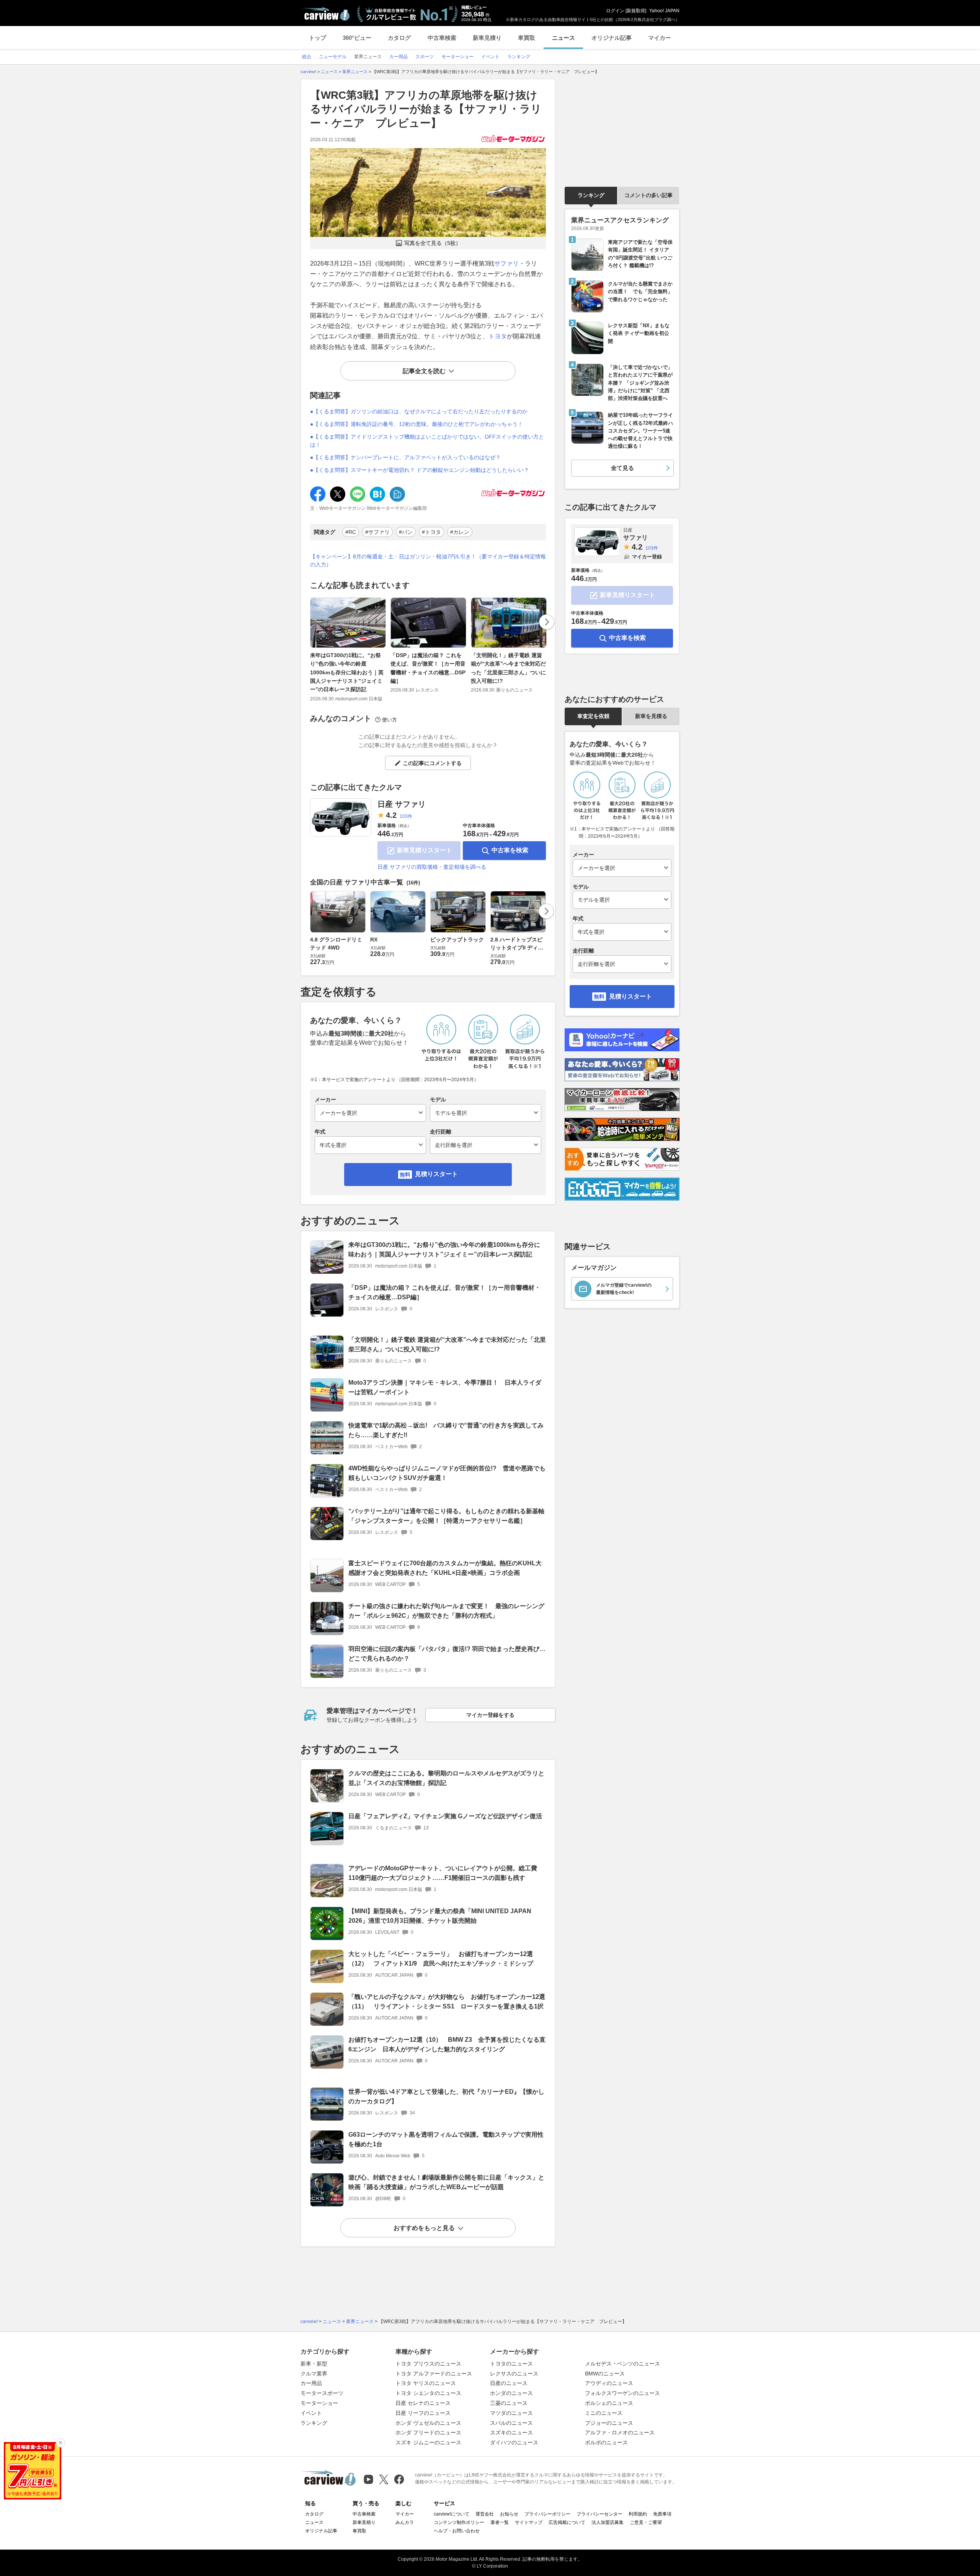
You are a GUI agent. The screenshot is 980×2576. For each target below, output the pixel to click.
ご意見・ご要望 (646, 2522)
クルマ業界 (314, 2374)
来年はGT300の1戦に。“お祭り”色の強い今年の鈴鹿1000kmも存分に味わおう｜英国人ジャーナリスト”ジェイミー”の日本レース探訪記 (347, 672)
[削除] (60, 2443)
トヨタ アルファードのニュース (434, 2374)
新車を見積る (651, 716)
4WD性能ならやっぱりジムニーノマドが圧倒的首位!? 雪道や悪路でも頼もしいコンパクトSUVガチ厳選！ (447, 1473)
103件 (406, 816)
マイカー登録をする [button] (490, 1715)
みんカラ (405, 2522)
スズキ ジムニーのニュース (428, 2442)
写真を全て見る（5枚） (433, 243)
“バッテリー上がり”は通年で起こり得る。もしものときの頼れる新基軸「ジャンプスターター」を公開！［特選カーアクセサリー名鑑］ (446, 1516)
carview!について (452, 2514)
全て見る (622, 468)
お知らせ (509, 2514)
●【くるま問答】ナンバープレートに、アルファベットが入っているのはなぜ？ (405, 457)
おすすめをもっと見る (424, 2228)
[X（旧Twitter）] (384, 2479)
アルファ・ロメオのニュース (620, 2432)
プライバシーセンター (599, 2514)
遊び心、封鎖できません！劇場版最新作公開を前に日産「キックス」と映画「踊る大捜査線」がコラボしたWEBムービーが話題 (446, 2182)
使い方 (390, 720)
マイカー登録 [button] (647, 557)
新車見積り (487, 38)
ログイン (615, 11)
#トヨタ (431, 532)
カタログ (399, 38)
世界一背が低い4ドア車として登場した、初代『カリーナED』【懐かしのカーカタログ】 (446, 2096)
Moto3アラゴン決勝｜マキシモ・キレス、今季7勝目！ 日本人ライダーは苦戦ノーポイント (445, 1387)
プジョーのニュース (609, 2423)
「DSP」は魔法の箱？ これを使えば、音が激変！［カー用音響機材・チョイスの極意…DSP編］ (428, 668)
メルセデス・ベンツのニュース (622, 2364)
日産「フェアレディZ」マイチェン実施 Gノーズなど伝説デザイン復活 (445, 1816)
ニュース (563, 38)
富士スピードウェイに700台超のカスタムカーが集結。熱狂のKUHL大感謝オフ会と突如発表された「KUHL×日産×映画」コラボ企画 (445, 1568)
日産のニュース (509, 2383)
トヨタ (498, 336)
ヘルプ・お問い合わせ (457, 2531)
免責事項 (662, 2514)
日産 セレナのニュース (423, 2403)
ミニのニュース (604, 2413)
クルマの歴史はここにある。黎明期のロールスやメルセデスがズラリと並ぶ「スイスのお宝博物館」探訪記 (446, 1778)
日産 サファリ (402, 804)
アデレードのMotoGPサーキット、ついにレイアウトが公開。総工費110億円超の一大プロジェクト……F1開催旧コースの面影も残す (443, 1873)
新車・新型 (314, 2364)
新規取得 (636, 11)
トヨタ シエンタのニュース (428, 2393)
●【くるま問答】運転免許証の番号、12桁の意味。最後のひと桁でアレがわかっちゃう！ (416, 424)
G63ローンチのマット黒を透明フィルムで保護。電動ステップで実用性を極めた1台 (446, 2139)
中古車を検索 (510, 850)
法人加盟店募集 (608, 2522)
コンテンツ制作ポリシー (459, 2522)
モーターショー (319, 2403)
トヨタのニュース (511, 2364)
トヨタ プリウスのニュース (428, 2364)
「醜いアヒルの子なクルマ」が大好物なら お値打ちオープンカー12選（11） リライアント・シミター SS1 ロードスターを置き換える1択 (447, 2002)
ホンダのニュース (511, 2393)
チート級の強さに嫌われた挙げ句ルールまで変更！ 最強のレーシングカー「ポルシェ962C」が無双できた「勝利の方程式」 (446, 1611)
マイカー (660, 38)
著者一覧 (500, 2522)
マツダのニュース (511, 2413)
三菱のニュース (509, 2403)
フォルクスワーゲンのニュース (622, 2393)
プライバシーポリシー (547, 2514)
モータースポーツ (322, 2393)
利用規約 (638, 2514)
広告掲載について (567, 2522)
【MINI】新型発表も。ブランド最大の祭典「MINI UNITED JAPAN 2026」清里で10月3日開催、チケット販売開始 (440, 1916)
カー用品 (311, 2383)
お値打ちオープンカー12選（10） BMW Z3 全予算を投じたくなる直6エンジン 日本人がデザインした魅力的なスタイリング (447, 2044)
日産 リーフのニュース (423, 2413)
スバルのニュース (511, 2423)
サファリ (506, 263)
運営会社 (485, 2514)
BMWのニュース (605, 2374)
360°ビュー (357, 38)
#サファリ (377, 532)
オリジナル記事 (612, 38)
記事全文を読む (424, 371)
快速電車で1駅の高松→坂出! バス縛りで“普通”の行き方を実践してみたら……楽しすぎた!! (446, 1430)
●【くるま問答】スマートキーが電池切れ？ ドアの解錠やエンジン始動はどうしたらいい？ (420, 470)
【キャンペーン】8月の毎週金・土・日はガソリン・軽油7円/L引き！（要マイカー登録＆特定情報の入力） (428, 560)
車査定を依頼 (593, 716)
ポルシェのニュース (609, 2403)
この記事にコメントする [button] (432, 763)
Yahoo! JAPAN (664, 11)
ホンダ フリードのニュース (428, 2432)
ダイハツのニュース (514, 2442)
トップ (318, 38)
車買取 (527, 38)
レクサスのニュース (514, 2374)
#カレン (460, 532)
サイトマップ (529, 2522)
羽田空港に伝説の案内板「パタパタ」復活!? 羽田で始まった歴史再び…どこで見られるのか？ (447, 1654)
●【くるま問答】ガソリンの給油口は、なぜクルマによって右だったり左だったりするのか (419, 411)
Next (547, 622)
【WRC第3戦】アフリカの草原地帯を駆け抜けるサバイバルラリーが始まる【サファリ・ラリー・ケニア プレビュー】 (426, 109)
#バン (406, 532)
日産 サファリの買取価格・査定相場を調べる (432, 867)
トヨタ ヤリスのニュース (426, 2383)
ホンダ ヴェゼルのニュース (428, 2423)
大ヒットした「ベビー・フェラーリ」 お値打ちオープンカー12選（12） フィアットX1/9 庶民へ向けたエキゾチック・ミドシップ (441, 1959)
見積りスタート (436, 1174)
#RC (351, 532)
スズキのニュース (511, 2432)
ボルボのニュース (606, 2442)
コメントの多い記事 (648, 195)
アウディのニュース (609, 2383)
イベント (311, 2413)
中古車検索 (442, 38)
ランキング (591, 195)
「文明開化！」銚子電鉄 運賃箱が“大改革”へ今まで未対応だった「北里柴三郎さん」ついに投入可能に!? (508, 668)
